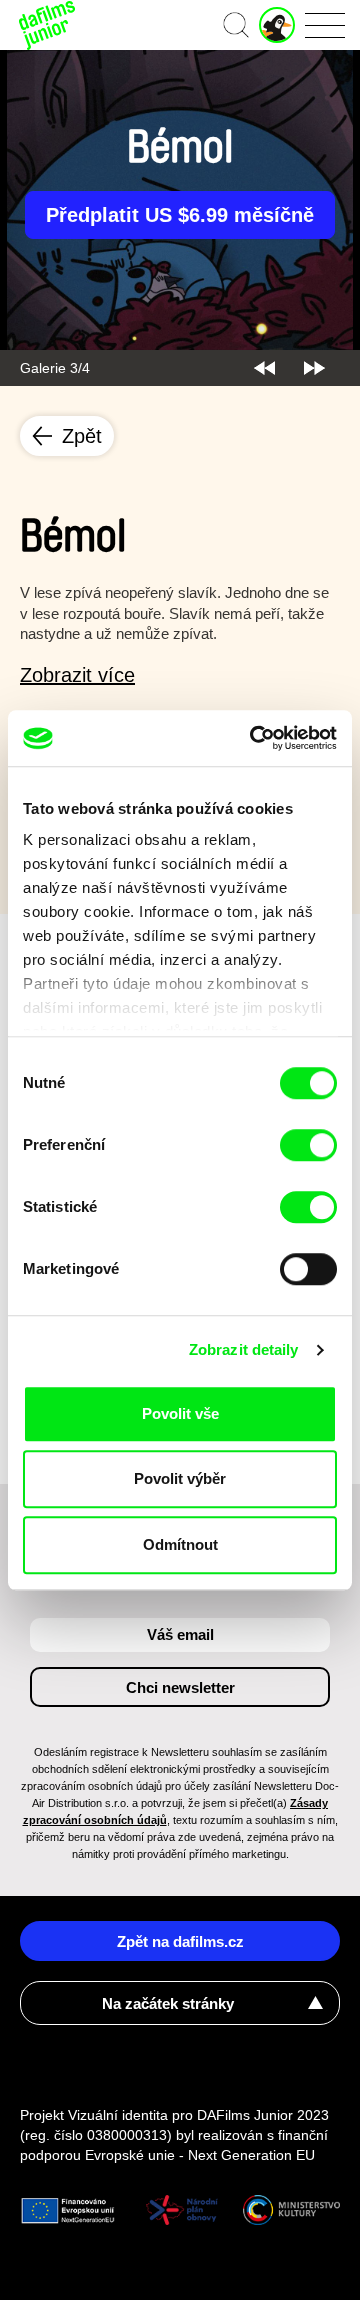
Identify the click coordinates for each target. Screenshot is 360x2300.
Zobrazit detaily (244, 1349)
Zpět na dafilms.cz (180, 1941)
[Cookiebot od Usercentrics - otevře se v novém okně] (254, 738)
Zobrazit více (77, 675)
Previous (264, 368)
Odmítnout (180, 1544)
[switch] (308, 1145)
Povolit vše (180, 1413)
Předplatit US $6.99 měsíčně (180, 215)
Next (314, 368)
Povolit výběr (180, 1478)
